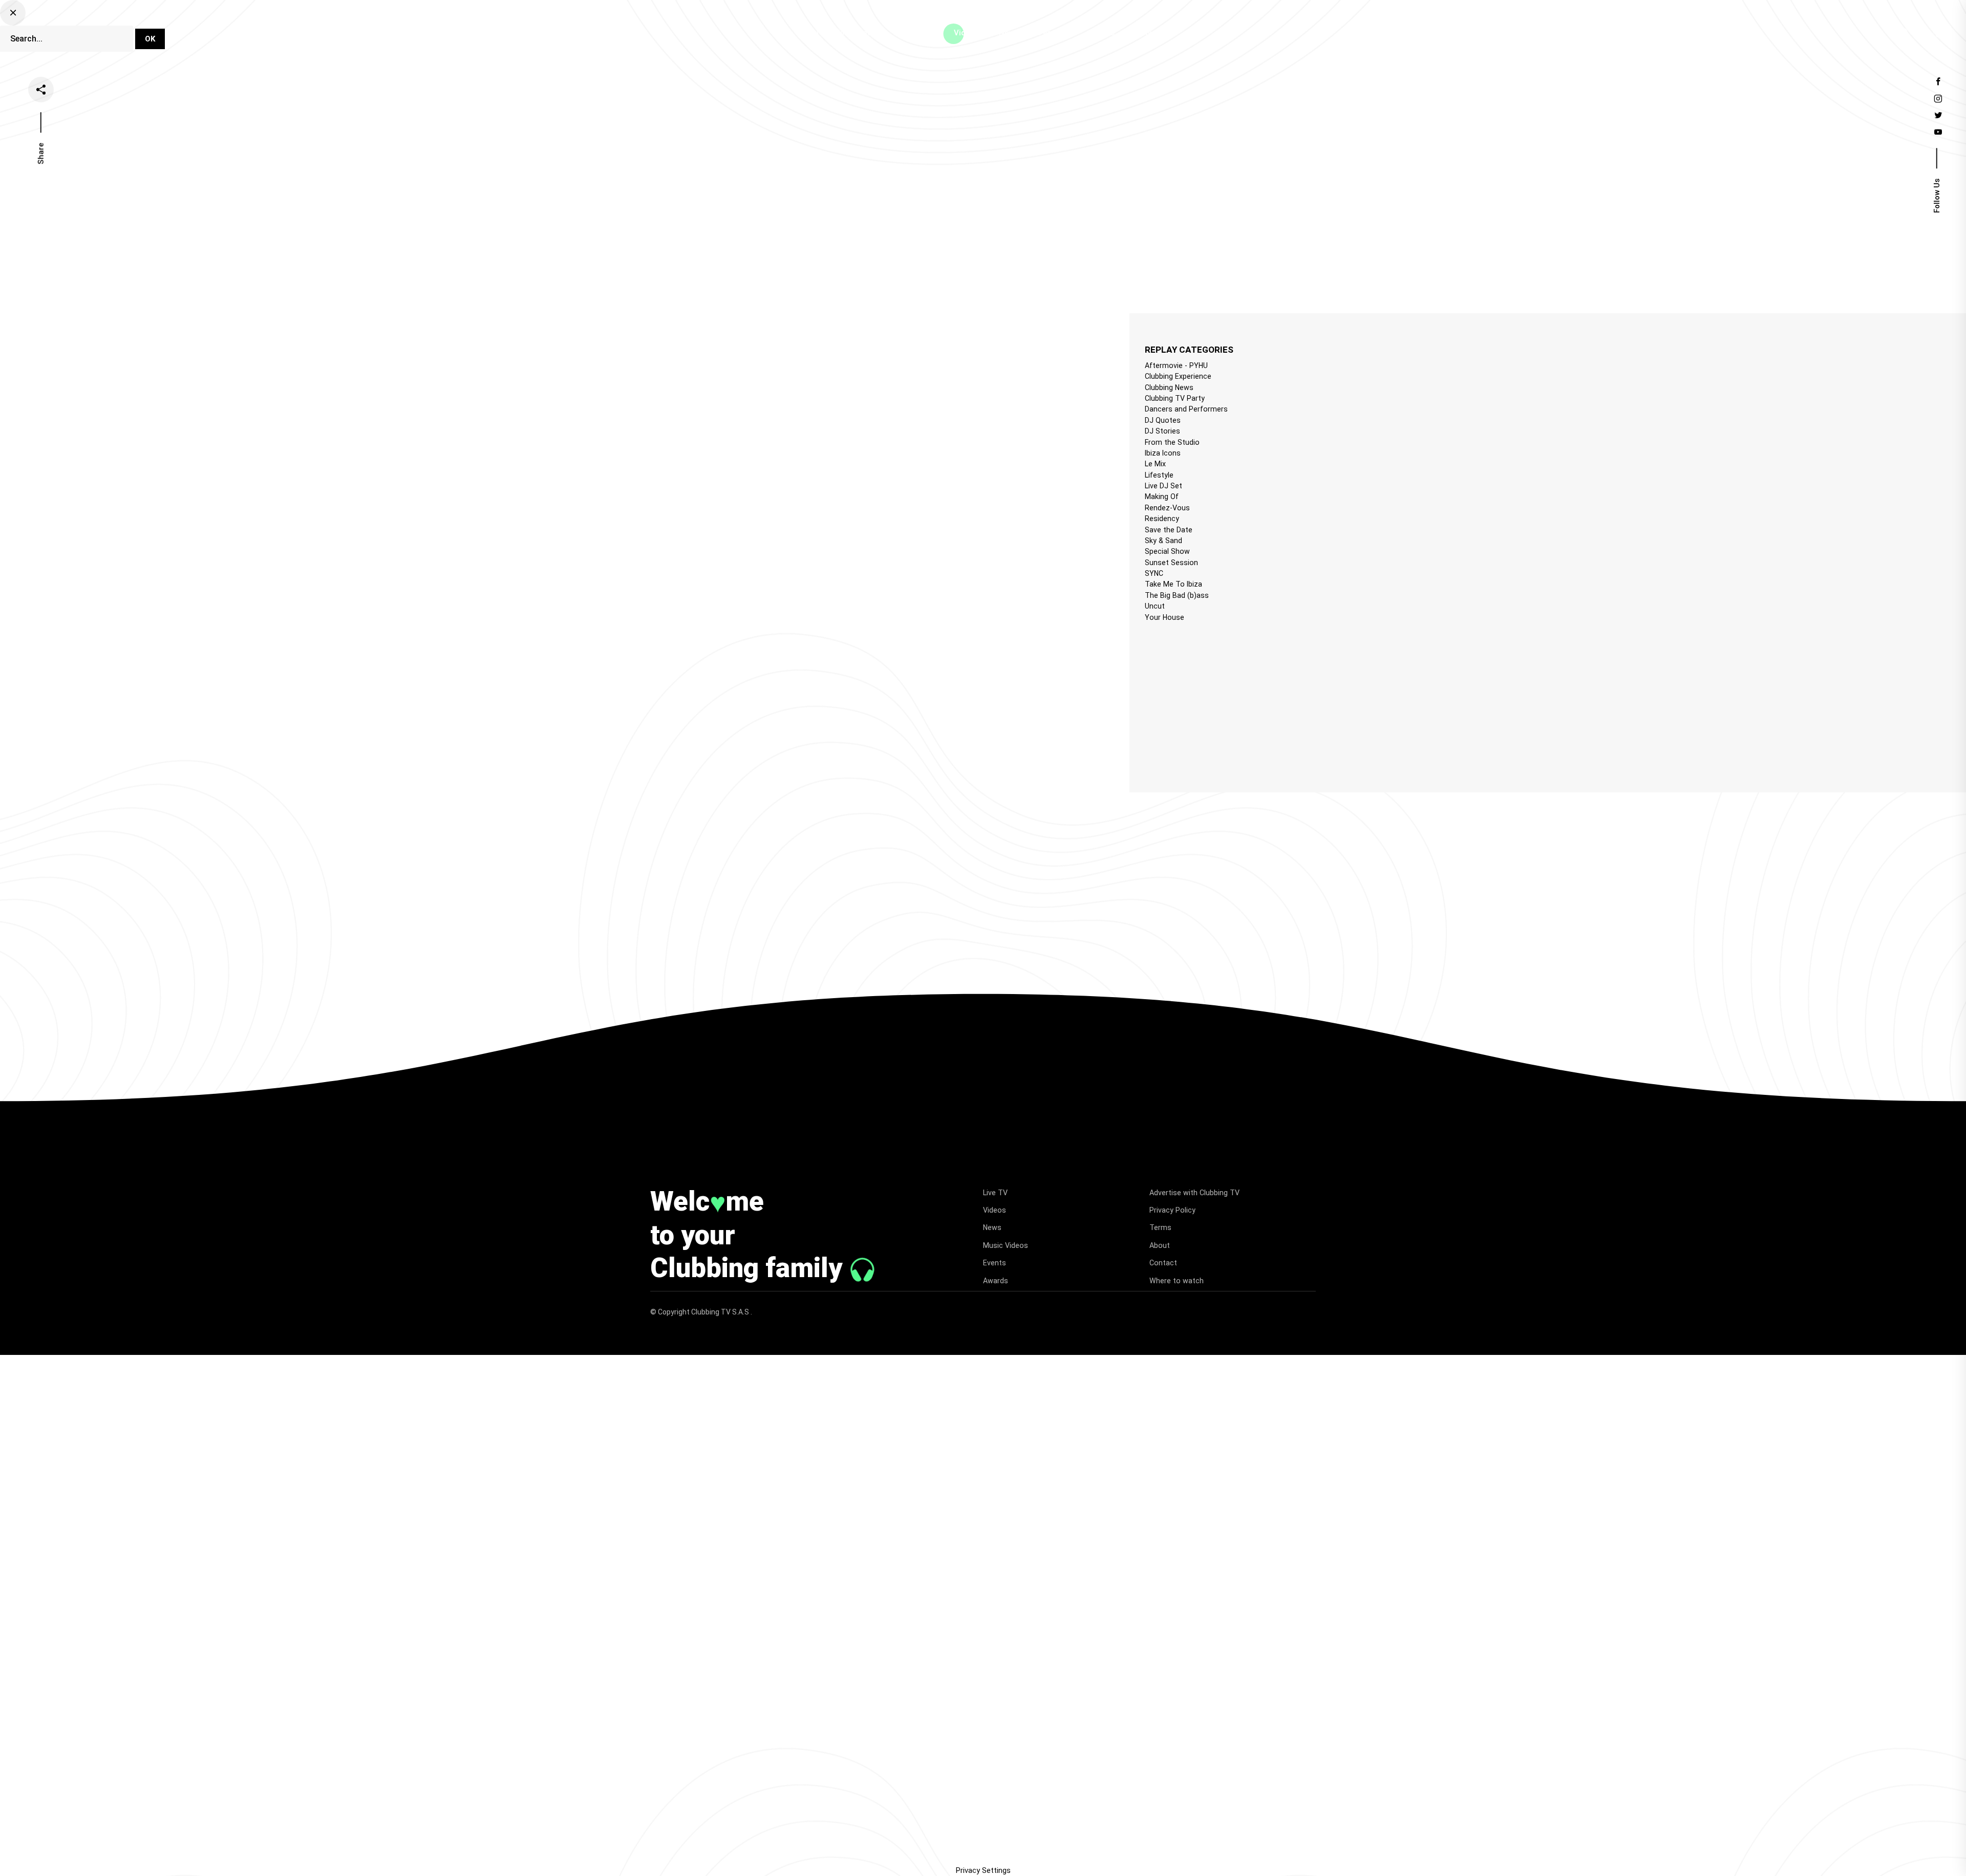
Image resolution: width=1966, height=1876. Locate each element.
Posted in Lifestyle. (642, 350)
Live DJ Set (1163, 486)
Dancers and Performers (1186, 409)
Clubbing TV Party (1175, 398)
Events (1103, 33)
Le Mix (1155, 464)
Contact (1163, 1263)
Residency (1162, 519)
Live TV (920, 33)
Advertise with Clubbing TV (1194, 1193)
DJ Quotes (1163, 420)
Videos (966, 33)
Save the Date (1169, 530)
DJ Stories (1162, 431)
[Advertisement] (1226, 698)
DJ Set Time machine (848, 33)
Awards (996, 1281)
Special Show (1167, 551)
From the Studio (1172, 442)
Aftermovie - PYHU (1176, 365)
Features (1055, 33)
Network (1150, 33)
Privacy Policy (1172, 1210)
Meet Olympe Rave (650, 339)
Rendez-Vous (1167, 508)
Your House (1164, 617)
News (1009, 33)
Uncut (1155, 606)
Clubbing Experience (1178, 376)
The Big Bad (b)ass (1177, 595)
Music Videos (1006, 1245)
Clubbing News (1169, 387)
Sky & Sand (1163, 541)
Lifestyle (1159, 475)
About (1160, 1245)
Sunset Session (1171, 563)
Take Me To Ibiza (1173, 584)
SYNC (1154, 573)
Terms (1160, 1227)
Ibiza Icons (1163, 453)
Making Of (1162, 497)
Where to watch (1177, 1281)
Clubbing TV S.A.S (721, 1312)
